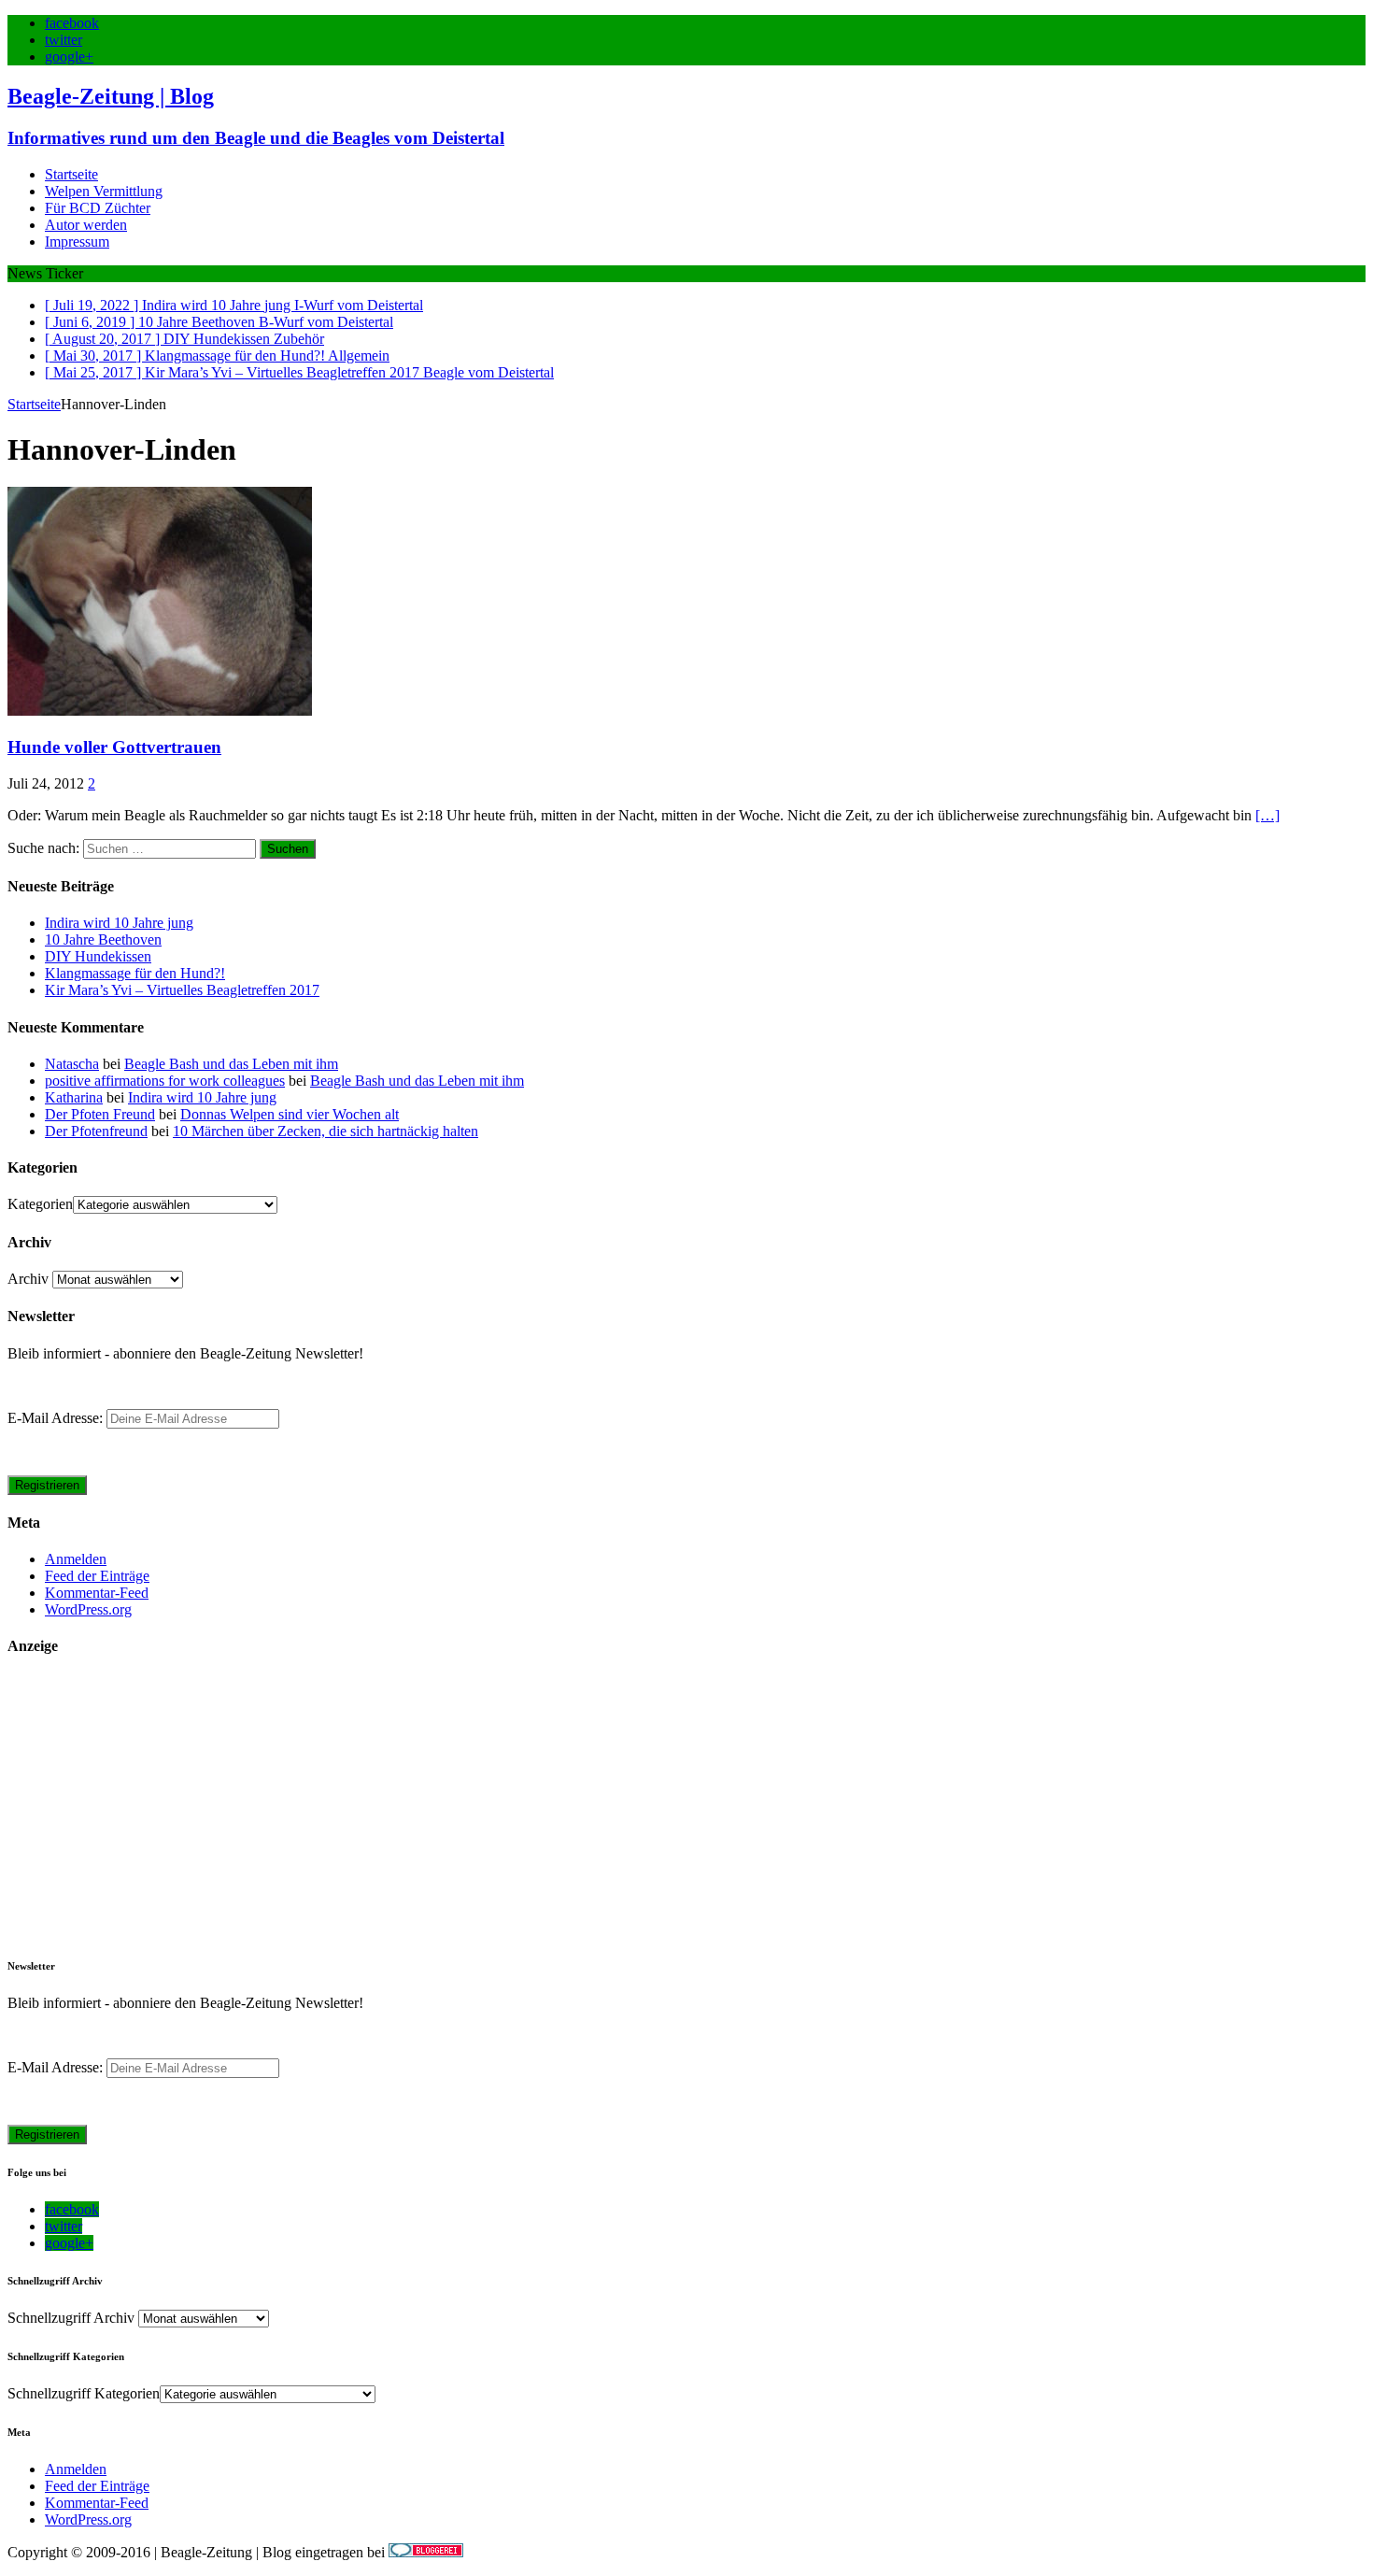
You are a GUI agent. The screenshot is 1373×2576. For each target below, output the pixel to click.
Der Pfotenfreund (96, 1131)
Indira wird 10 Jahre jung (119, 923)
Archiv (28, 1279)
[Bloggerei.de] (426, 2552)
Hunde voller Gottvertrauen (114, 747)
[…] (1267, 815)
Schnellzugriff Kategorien (84, 2393)
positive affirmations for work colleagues (165, 1081)
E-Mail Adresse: (57, 1418)
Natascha (72, 1064)
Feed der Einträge (97, 1576)
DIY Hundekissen (98, 956)
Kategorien (40, 1204)
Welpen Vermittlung (104, 191)
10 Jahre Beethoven (103, 939)
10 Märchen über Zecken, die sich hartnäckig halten (326, 1131)
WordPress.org (88, 1609)
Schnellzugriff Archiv (71, 2318)
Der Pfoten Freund (100, 1114)
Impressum (77, 242)
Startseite (71, 174)
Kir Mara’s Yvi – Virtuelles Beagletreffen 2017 (182, 990)
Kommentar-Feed (97, 1593)
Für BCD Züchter (98, 208)
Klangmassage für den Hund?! (135, 973)
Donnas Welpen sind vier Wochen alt (290, 1114)
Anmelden (76, 1559)
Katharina (74, 1097)
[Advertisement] (568, 1806)
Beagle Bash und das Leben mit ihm (231, 1064)
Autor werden (86, 225)
